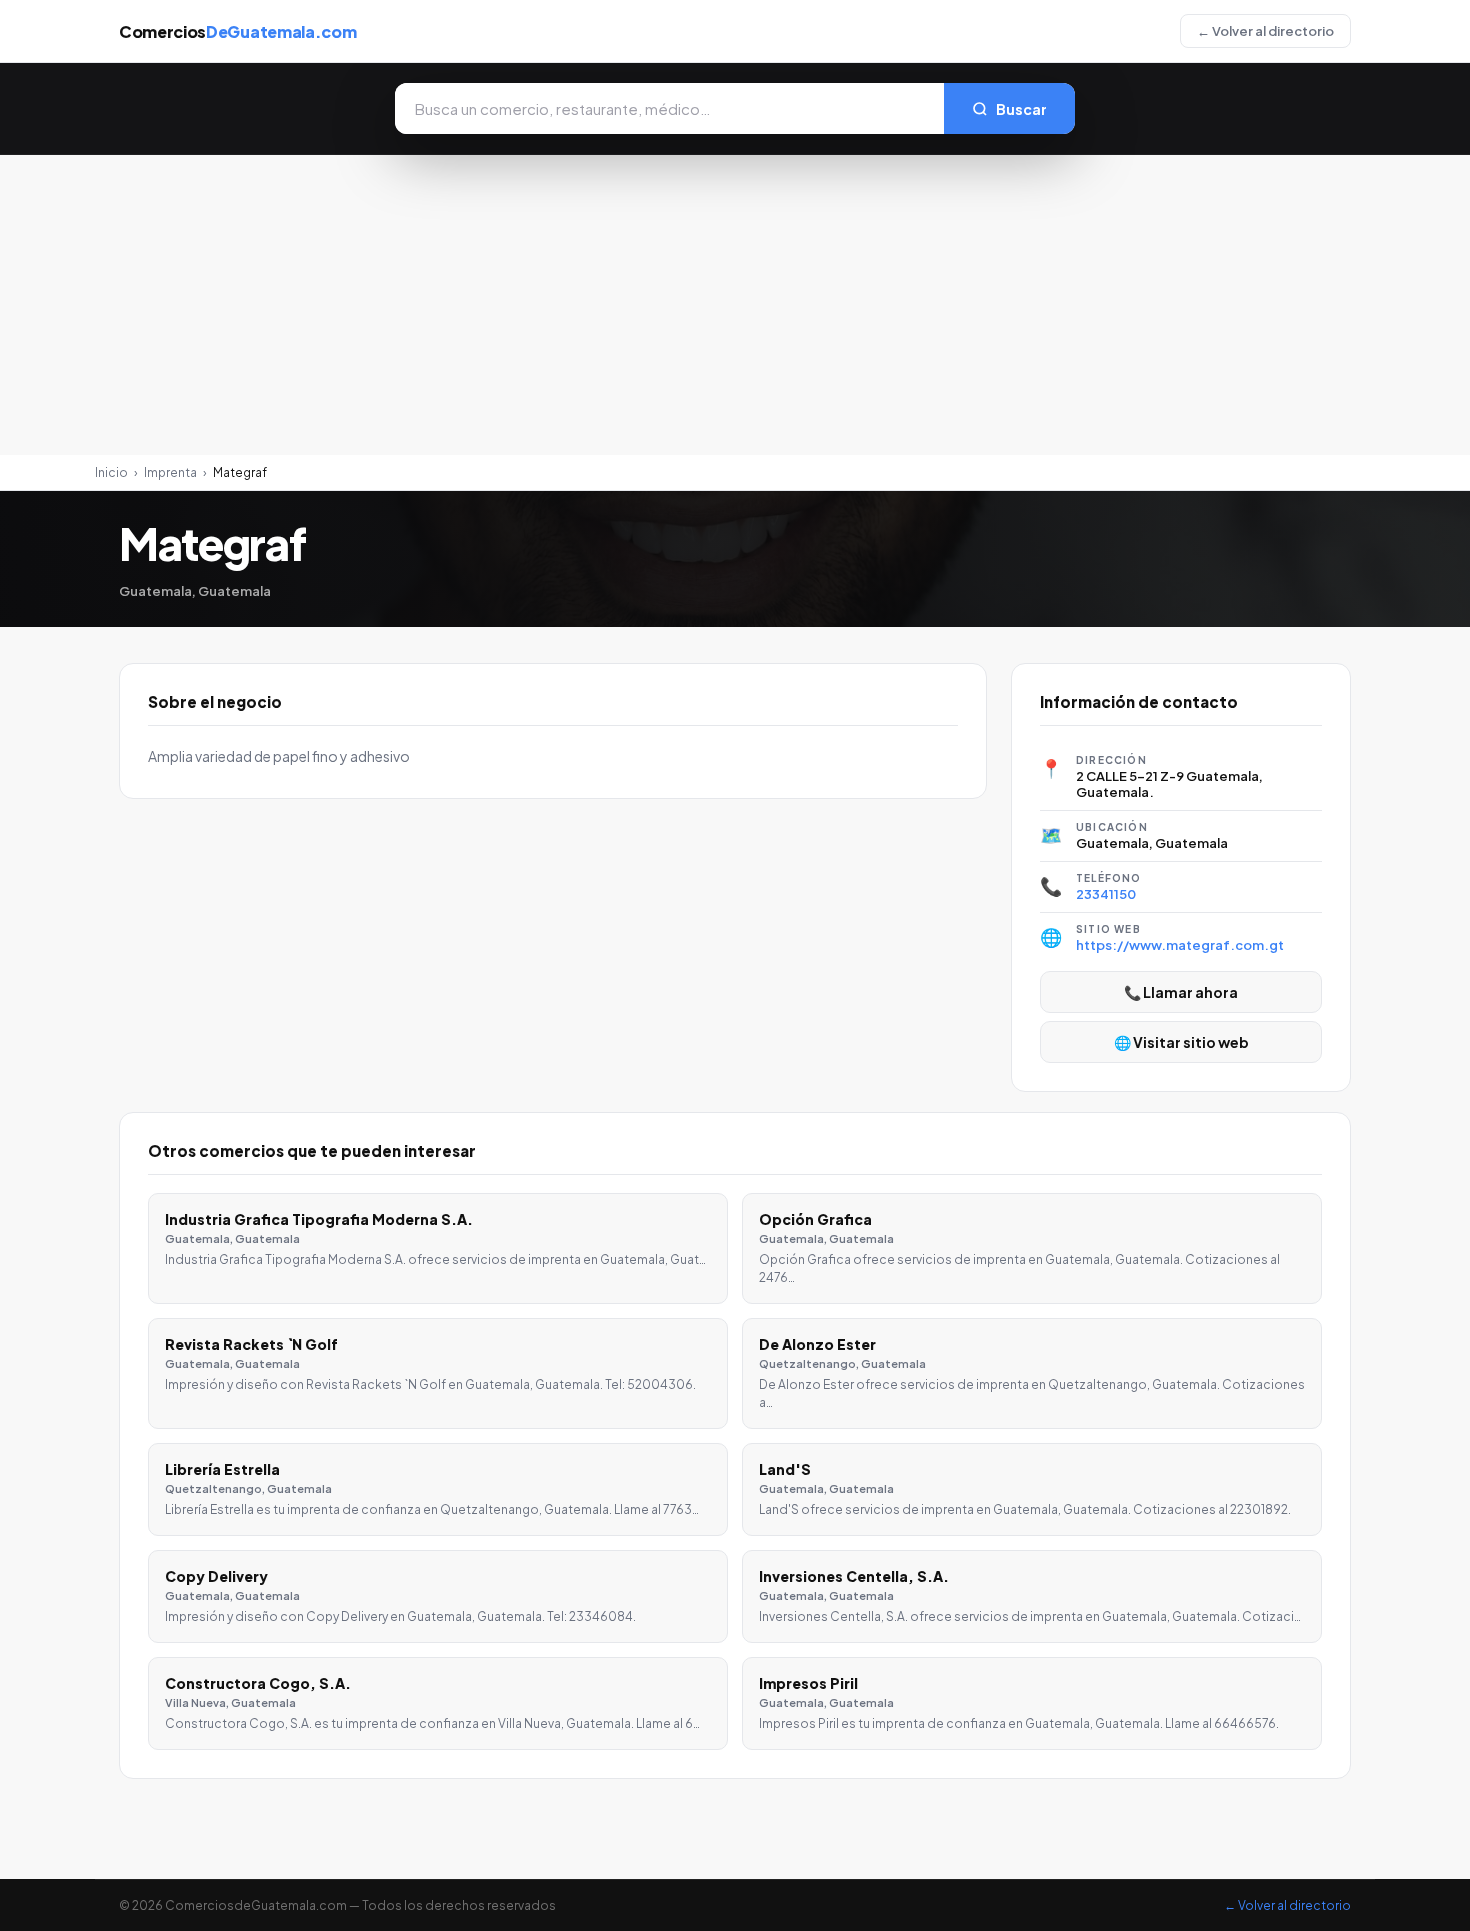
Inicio (111, 472)
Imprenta (170, 472)
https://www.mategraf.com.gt (1180, 945)
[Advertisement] (735, 305)
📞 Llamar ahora (1181, 992)
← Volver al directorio (1265, 31)
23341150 (1106, 894)
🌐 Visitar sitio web (1181, 1042)
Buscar (1021, 109)
